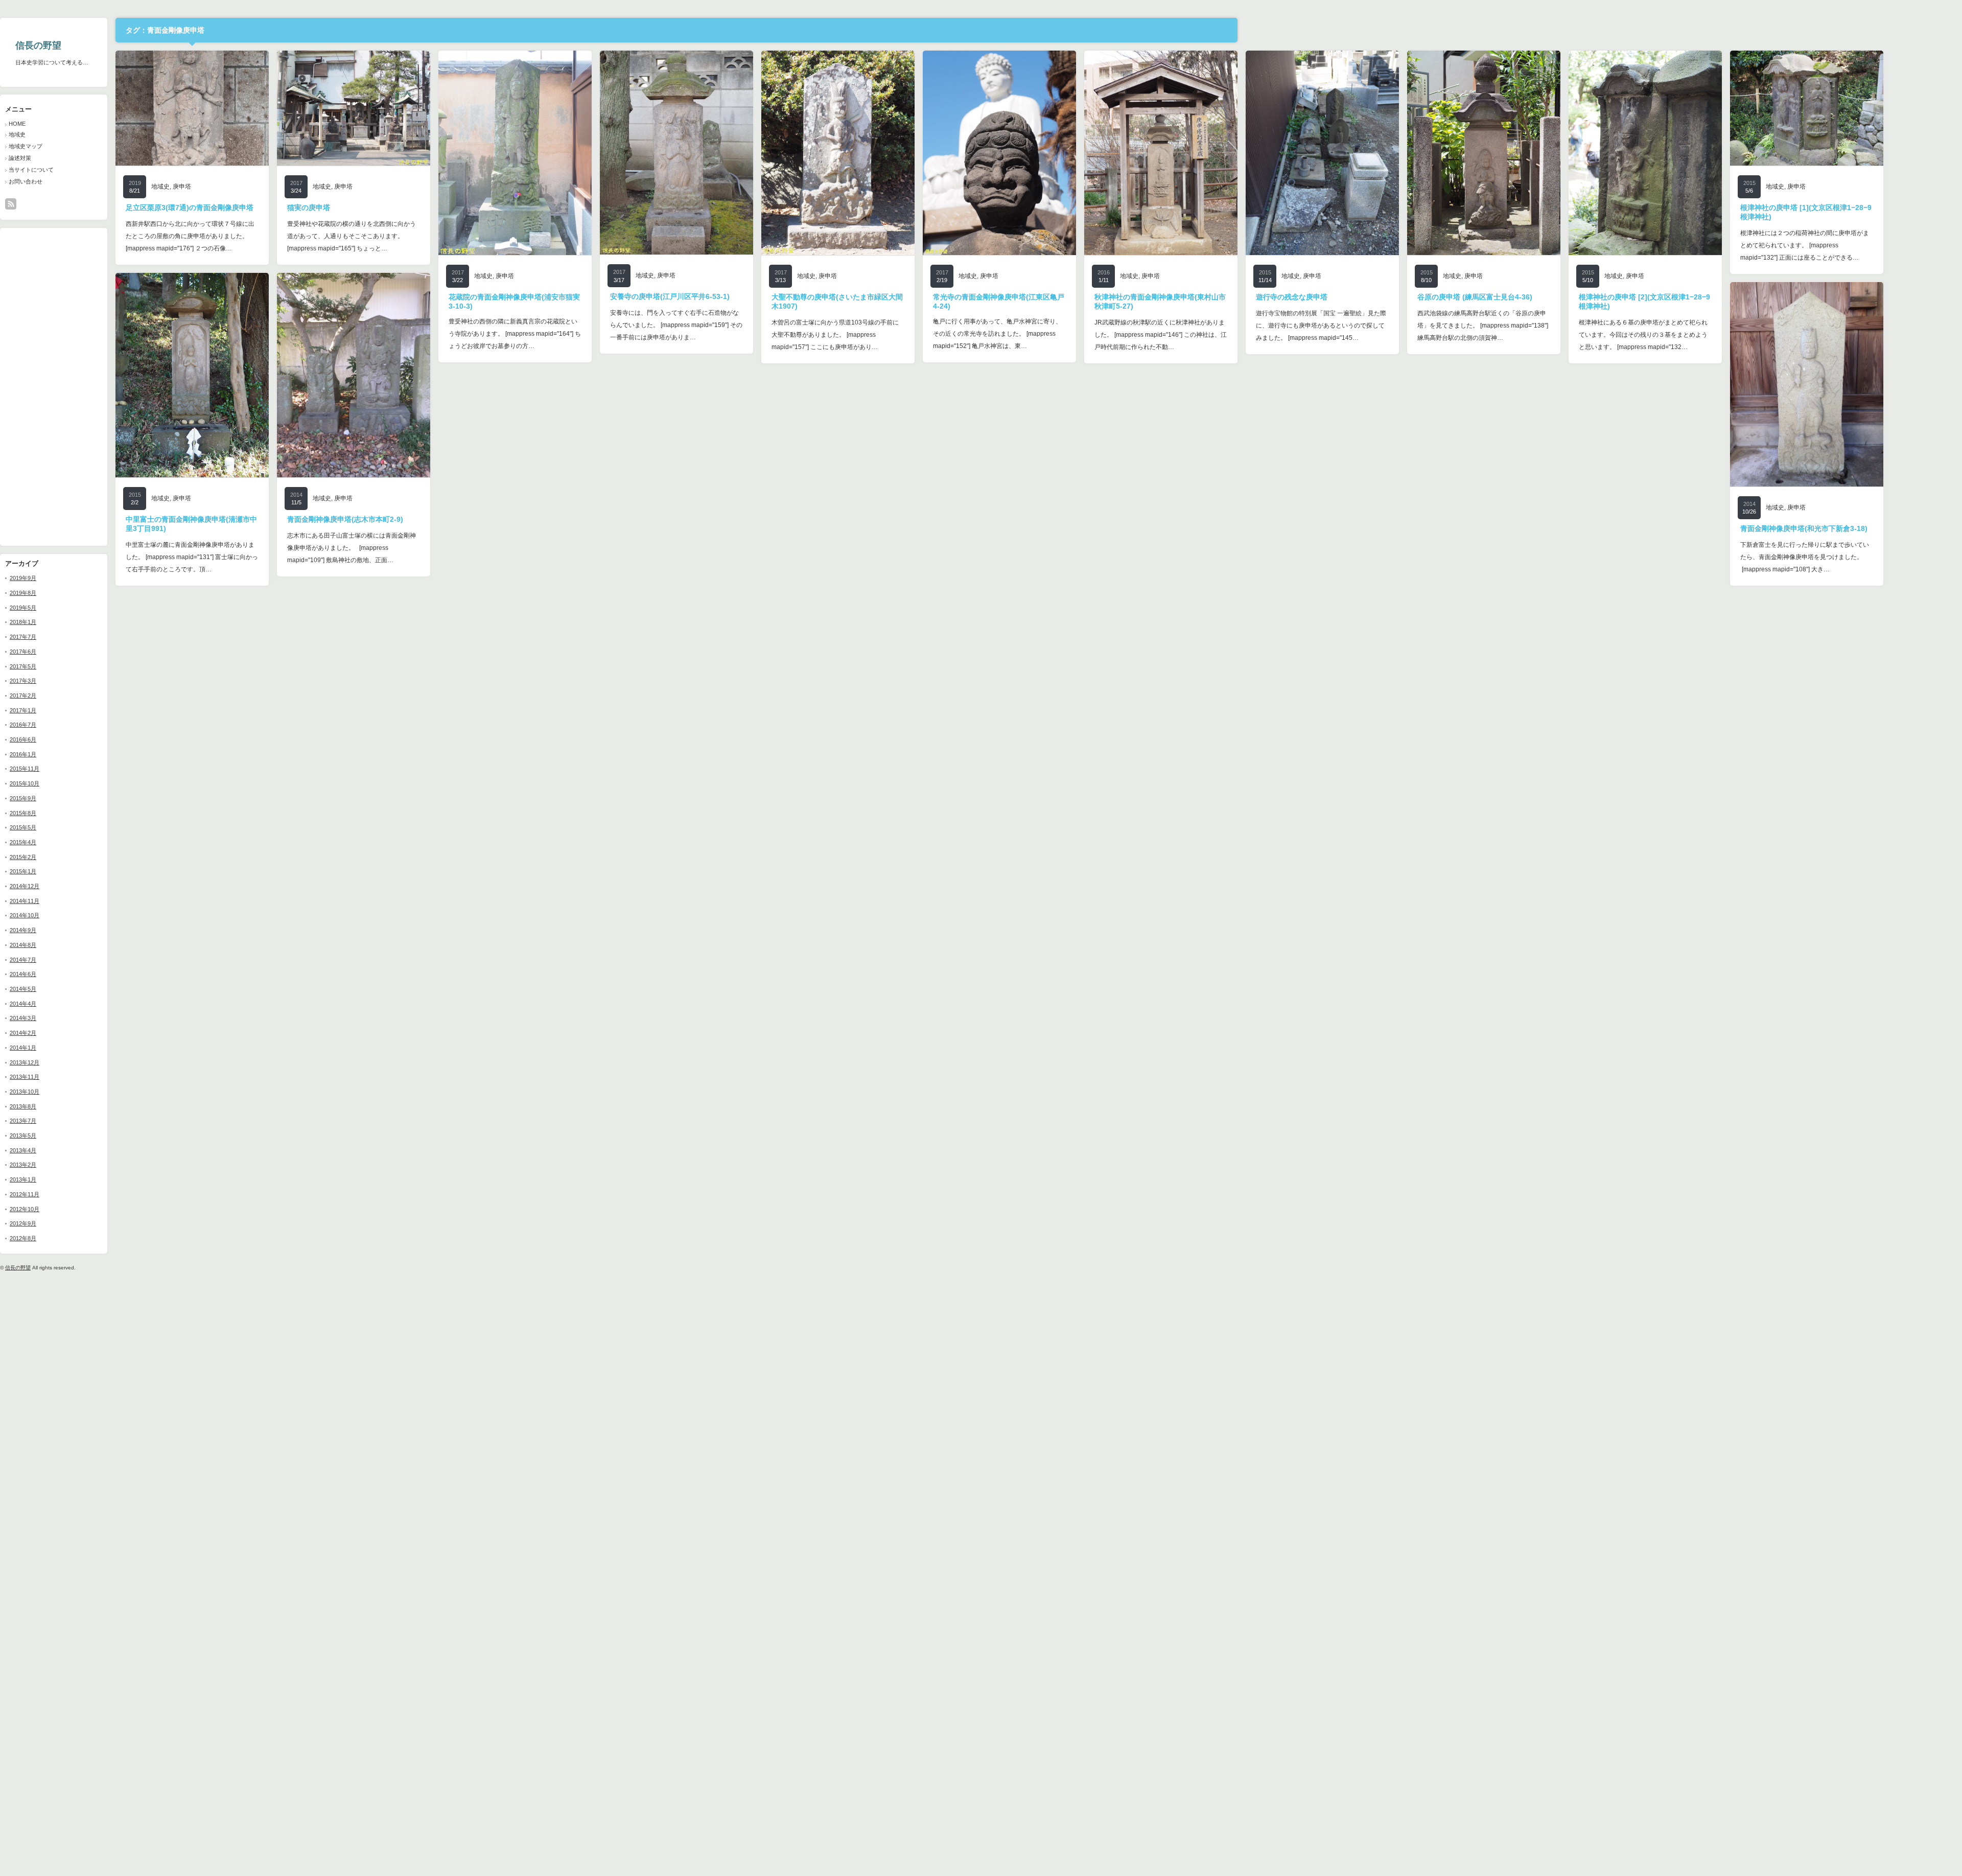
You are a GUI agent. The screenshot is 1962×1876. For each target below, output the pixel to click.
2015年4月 (23, 842)
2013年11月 (25, 1077)
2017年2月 (23, 696)
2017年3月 (23, 681)
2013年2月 (23, 1165)
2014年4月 (23, 1004)
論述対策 (20, 158)
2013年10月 (25, 1092)
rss (11, 204)
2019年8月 (23, 593)
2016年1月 (23, 754)
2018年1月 (23, 622)
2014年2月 (23, 1033)
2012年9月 (23, 1223)
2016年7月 (23, 725)
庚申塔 (182, 187)
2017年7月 (23, 637)
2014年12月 (25, 886)
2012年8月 (23, 1238)
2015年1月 (23, 871)
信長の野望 (38, 45)
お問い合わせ (26, 181)
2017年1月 (23, 710)
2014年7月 (23, 960)
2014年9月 (23, 930)
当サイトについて (31, 170)
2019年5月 (23, 608)
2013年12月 (25, 1062)
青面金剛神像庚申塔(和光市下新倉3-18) (1804, 528)
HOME (17, 124)
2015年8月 (23, 813)
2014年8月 (23, 945)
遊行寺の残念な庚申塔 (1292, 297)
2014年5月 (23, 989)
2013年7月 (23, 1121)
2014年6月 (23, 974)
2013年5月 (23, 1136)
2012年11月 (25, 1194)
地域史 (17, 134)
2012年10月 (25, 1209)
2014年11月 (25, 901)
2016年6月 (23, 739)
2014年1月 (23, 1048)
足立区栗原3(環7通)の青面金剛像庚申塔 (190, 207)
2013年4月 (23, 1150)
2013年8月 (23, 1106)
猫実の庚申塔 (309, 207)
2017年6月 (23, 652)
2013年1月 (23, 1179)
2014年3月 (23, 1018)
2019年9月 (23, 578)
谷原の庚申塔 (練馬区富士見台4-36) (1475, 297)
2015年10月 (25, 783)
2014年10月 (25, 915)
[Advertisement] (36, 386)
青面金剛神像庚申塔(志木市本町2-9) (345, 519)
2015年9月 (23, 798)
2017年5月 (23, 666)
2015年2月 (23, 857)
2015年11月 (25, 769)
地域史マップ (26, 146)
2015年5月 (23, 827)
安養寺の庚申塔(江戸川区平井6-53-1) (670, 296)
